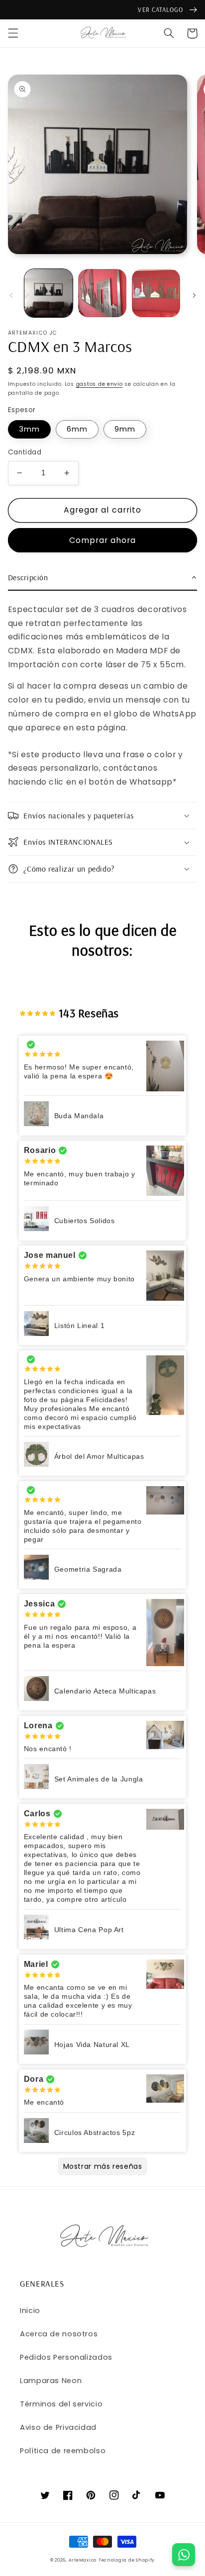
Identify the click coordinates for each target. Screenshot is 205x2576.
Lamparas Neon (51, 2381)
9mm (125, 429)
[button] (13, 33)
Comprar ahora (103, 540)
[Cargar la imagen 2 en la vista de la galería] (102, 293)
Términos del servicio (61, 2404)
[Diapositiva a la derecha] (194, 295)
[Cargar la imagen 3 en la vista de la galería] (156, 293)
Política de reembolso (63, 2451)
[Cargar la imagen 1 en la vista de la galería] (49, 293)
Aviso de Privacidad (58, 2427)
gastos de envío (100, 384)
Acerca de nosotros (59, 2334)
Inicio (30, 2310)
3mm (29, 429)
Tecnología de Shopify (127, 2560)
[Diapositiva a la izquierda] (11, 295)
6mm (77, 429)
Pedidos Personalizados (66, 2357)
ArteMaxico (83, 2560)
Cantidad (25, 452)
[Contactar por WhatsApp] (184, 2555)
